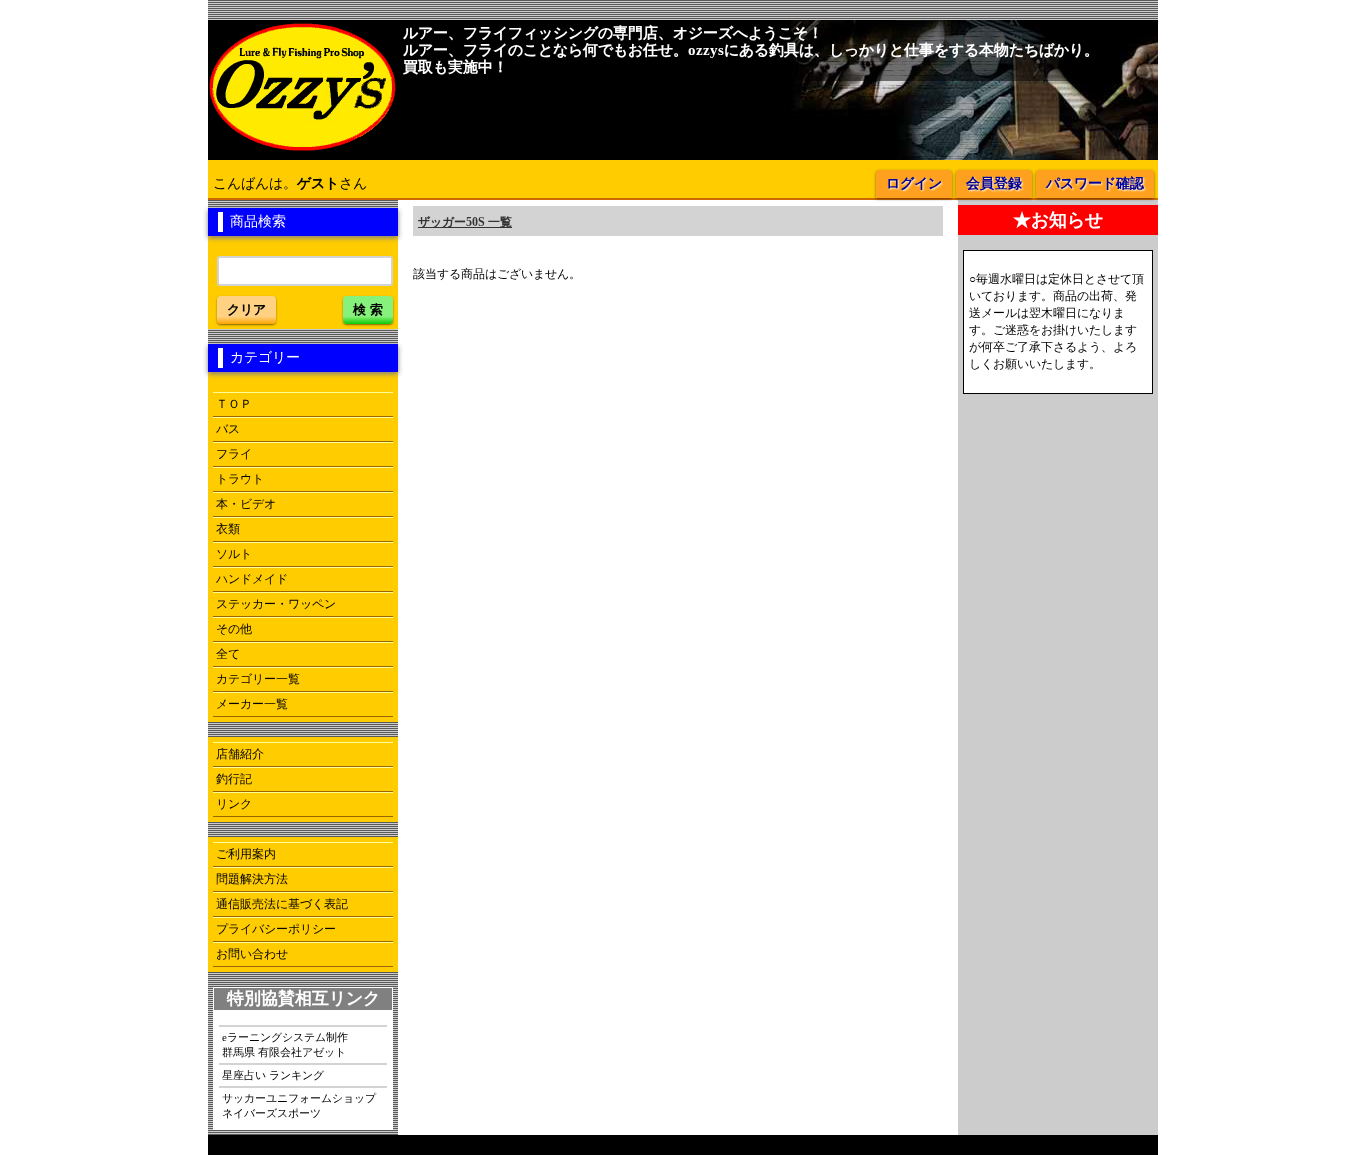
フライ (234, 454)
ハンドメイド (252, 579)
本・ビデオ (246, 504)
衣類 (228, 529)
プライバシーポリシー (276, 929)
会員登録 (994, 183)
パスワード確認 (1095, 183)
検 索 (368, 309)
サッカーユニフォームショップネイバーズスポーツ (299, 1105)
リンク (234, 804)
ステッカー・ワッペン (276, 604)
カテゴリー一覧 (258, 679)
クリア (246, 309)
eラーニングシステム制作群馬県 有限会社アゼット (285, 1044)
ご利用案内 (246, 854)
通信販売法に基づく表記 (282, 904)
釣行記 (234, 779)
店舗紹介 (240, 754)
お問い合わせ (252, 954)
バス (228, 429)
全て (228, 654)
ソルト (234, 554)
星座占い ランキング (273, 1075)
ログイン (914, 183)
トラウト (240, 479)
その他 (234, 629)
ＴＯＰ (234, 404)
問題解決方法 (252, 879)
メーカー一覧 (252, 704)
